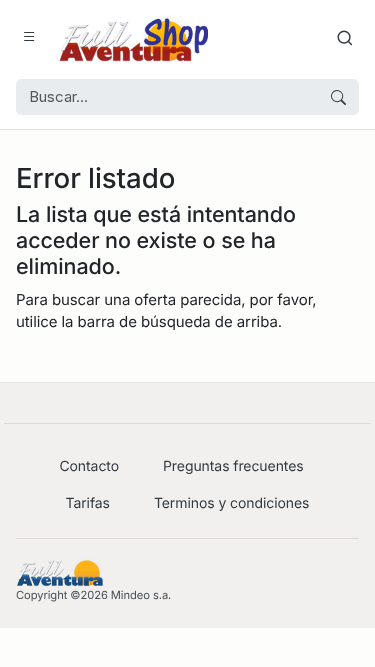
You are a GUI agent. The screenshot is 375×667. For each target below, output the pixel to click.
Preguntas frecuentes (233, 466)
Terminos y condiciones (232, 503)
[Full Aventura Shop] (133, 37)
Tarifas (88, 503)
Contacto (89, 466)
